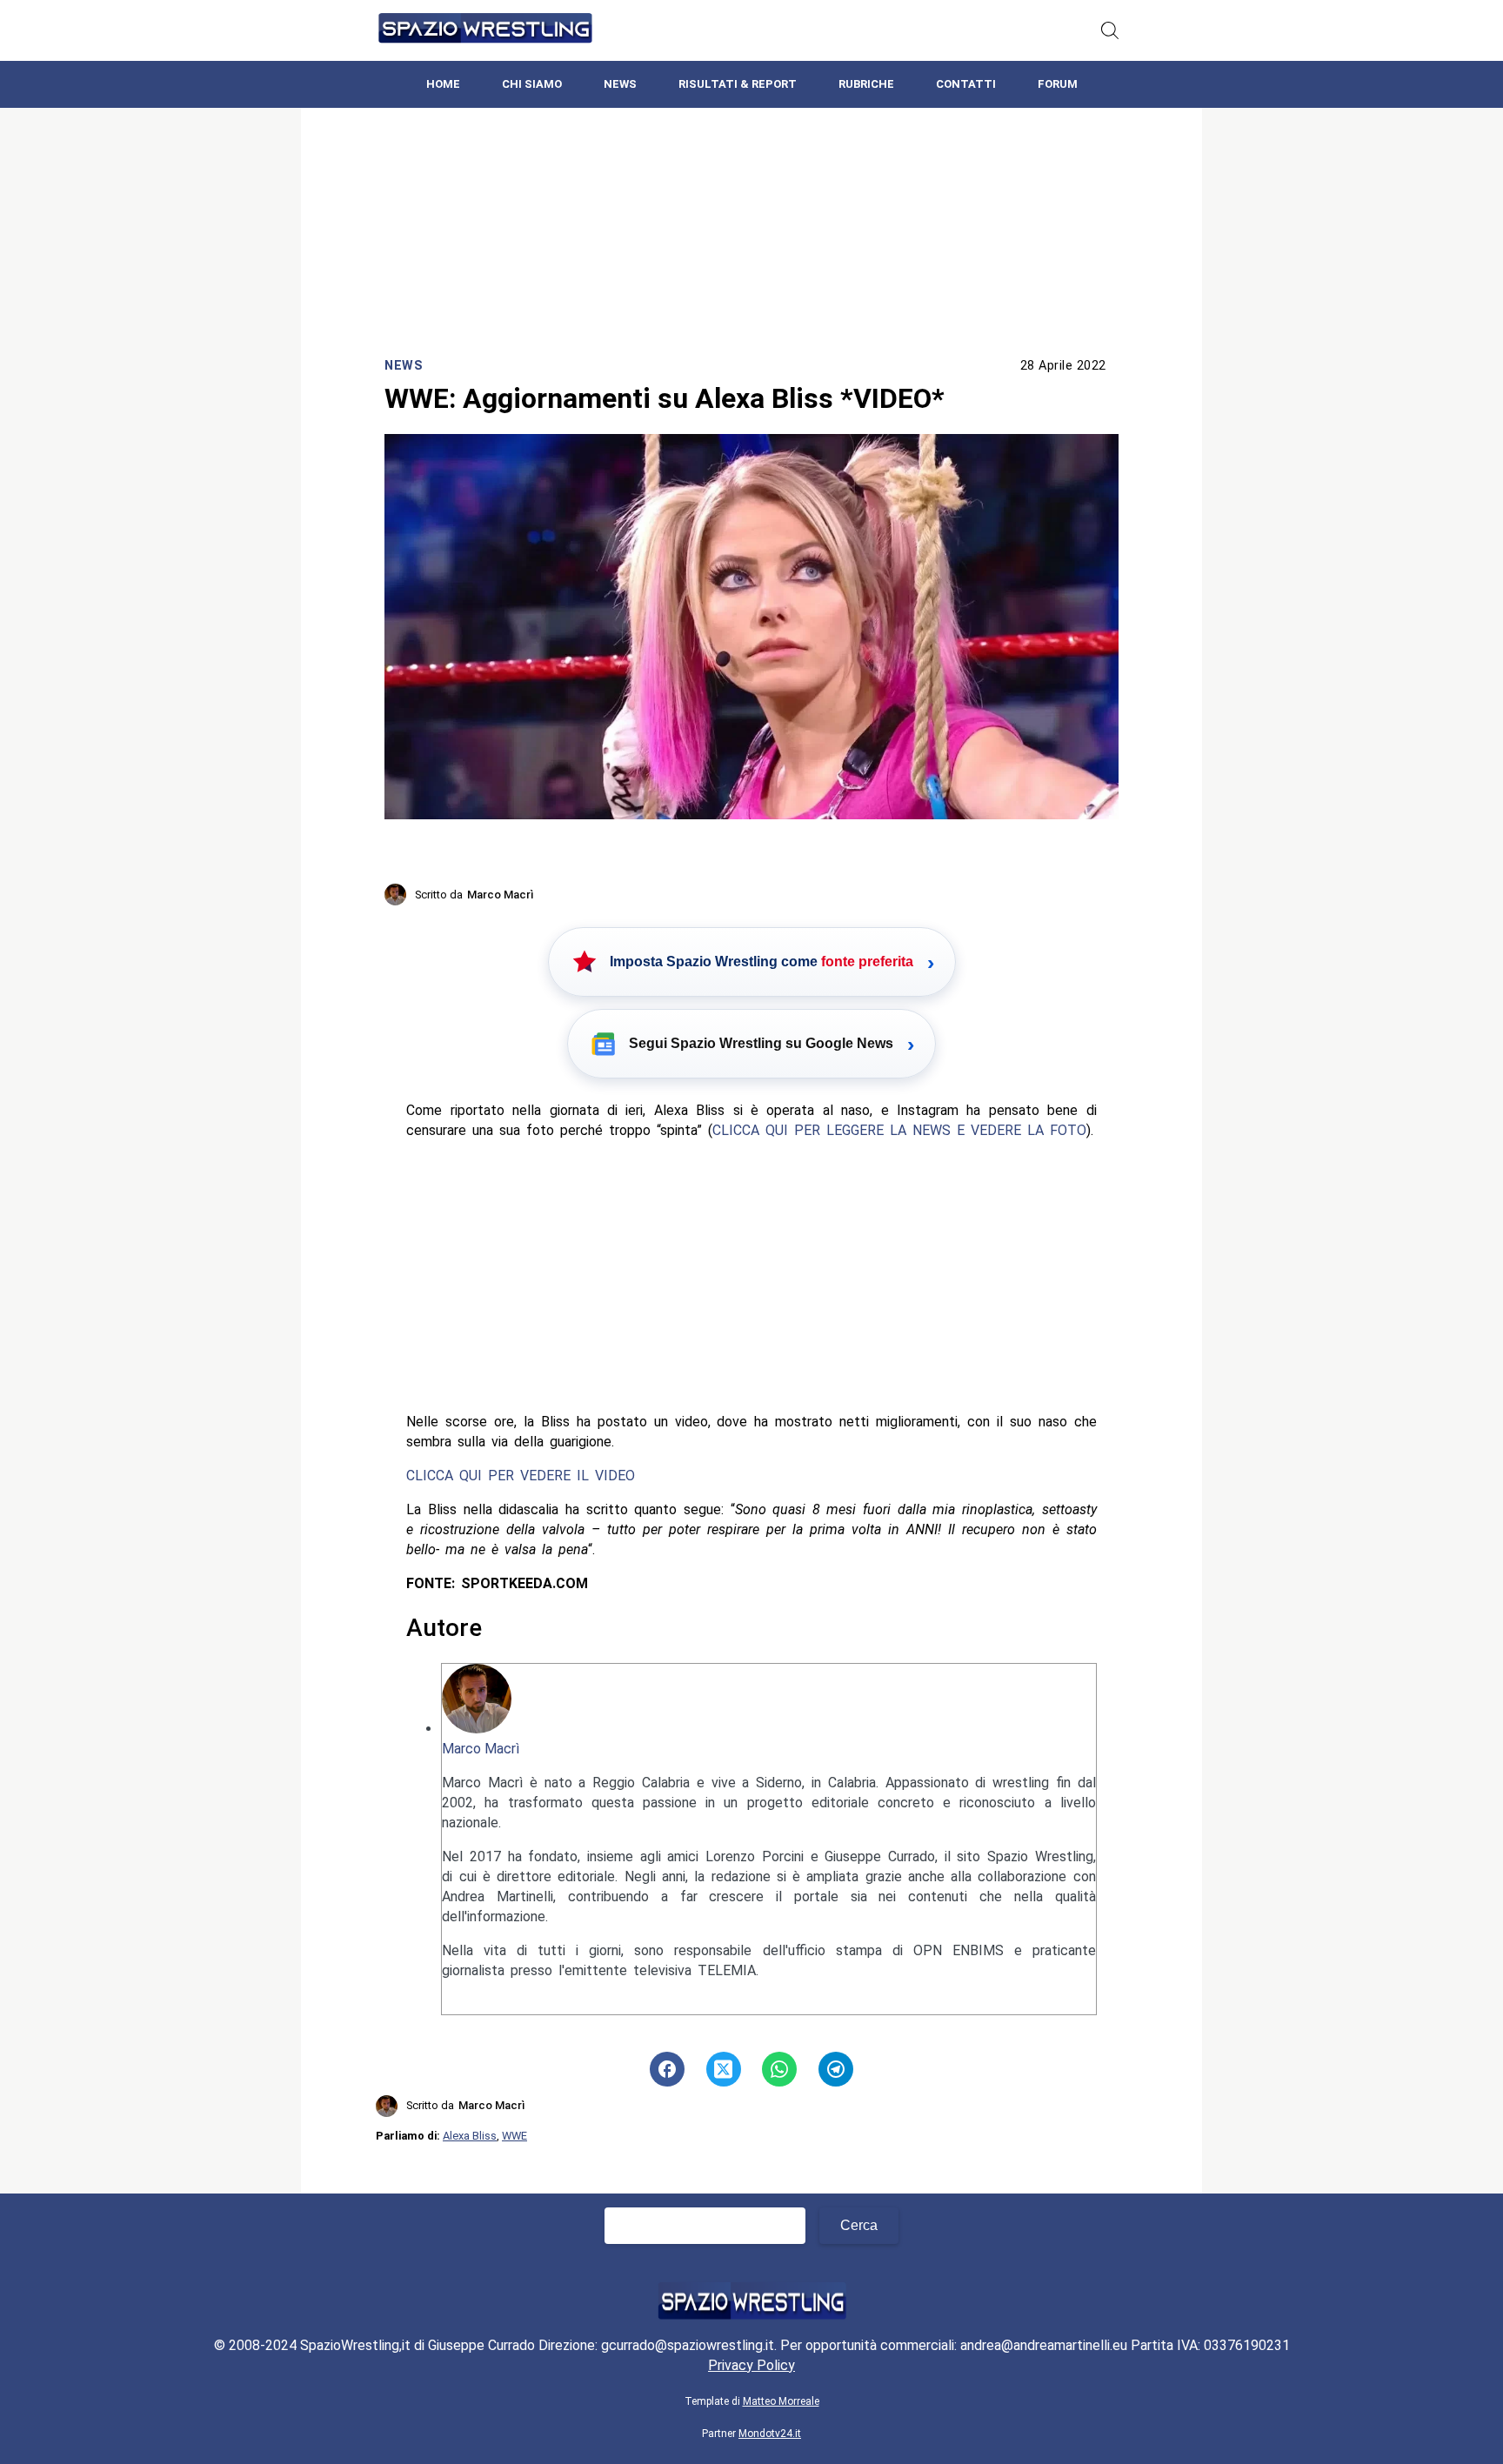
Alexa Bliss (470, 2136)
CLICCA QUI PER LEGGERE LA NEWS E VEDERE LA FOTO (899, 1130)
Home (443, 84)
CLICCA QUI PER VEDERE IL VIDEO (521, 1476)
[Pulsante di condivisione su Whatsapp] (779, 2069)
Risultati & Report (738, 84)
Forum (1058, 84)
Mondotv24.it (770, 2434)
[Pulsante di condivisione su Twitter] (724, 2069)
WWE (514, 2136)
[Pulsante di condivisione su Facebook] (667, 2069)
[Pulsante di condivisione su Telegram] (836, 2069)
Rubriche (866, 84)
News (620, 84)
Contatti (966, 84)
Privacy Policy (751, 2365)
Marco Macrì (481, 1749)
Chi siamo (532, 84)
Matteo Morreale (781, 2401)
